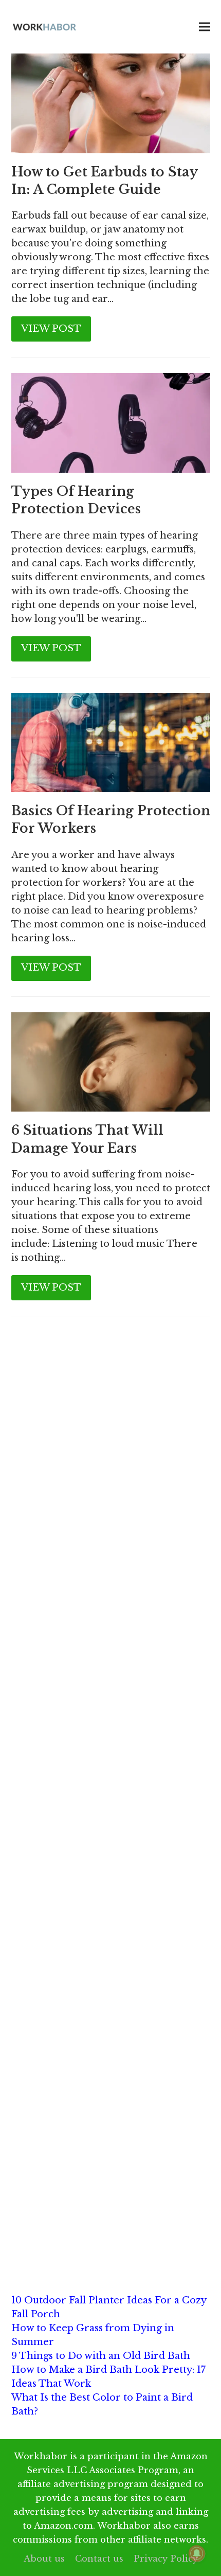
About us (44, 2559)
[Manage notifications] (197, 2553)
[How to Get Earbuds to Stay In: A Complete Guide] (111, 103)
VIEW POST (51, 329)
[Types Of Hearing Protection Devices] (111, 422)
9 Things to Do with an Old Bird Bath (101, 2356)
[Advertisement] (110, 1458)
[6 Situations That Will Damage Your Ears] (111, 1061)
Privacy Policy (166, 2559)
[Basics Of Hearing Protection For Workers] (111, 742)
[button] (205, 27)
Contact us (99, 2559)
